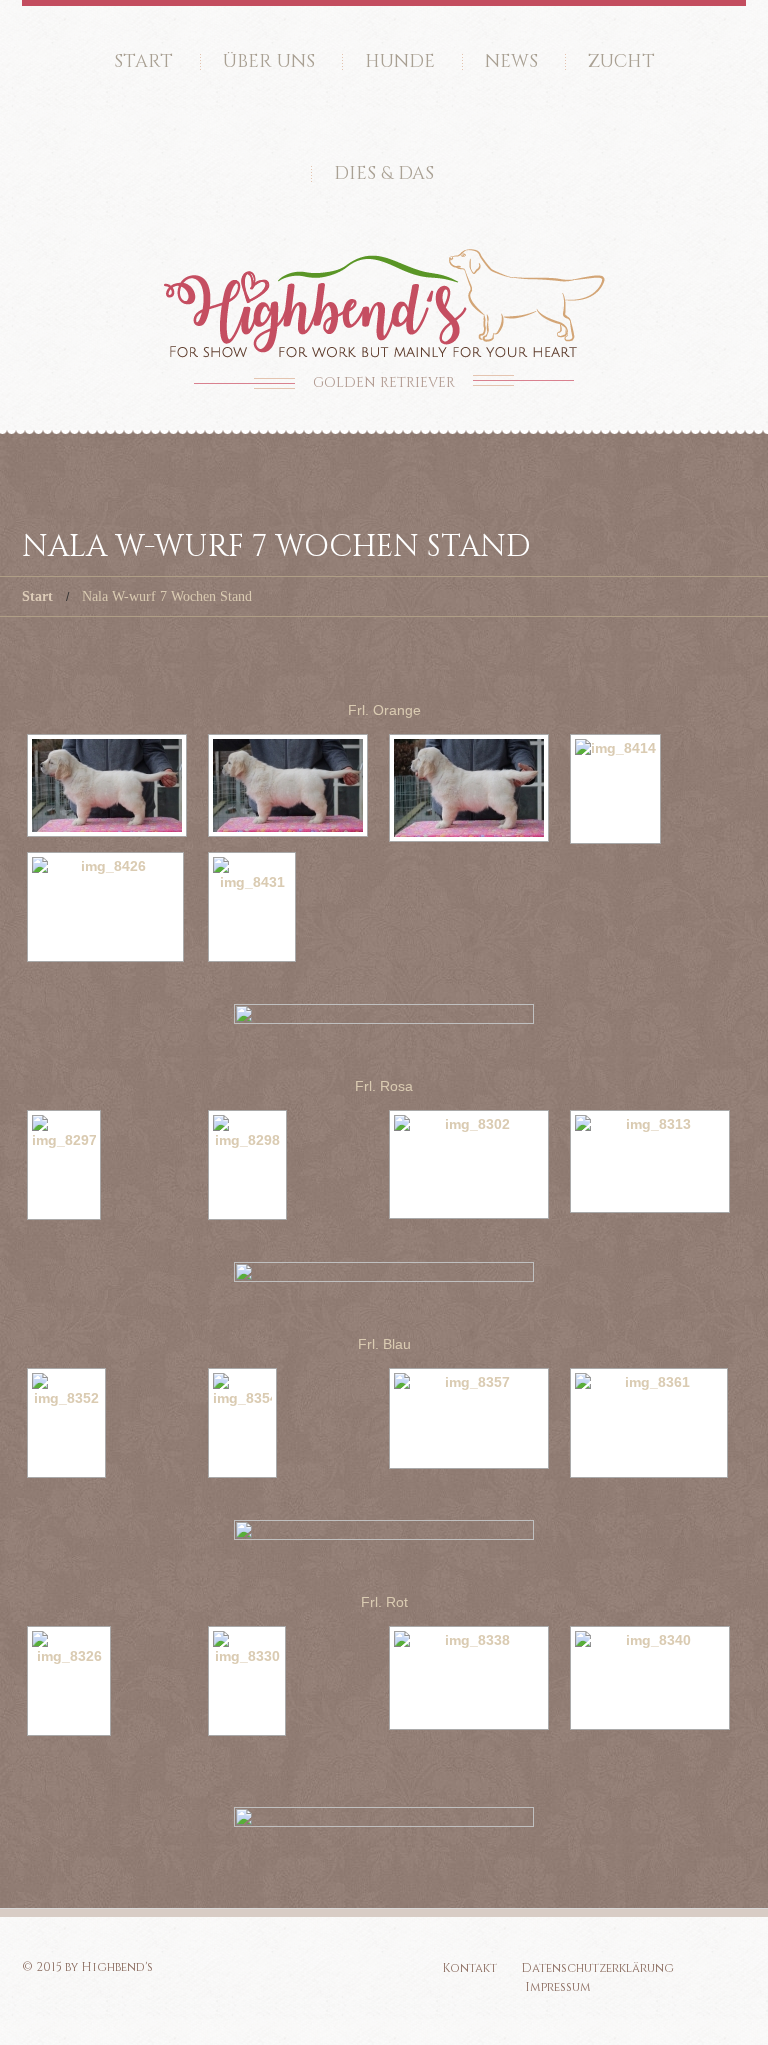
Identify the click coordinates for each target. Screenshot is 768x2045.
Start (143, 61)
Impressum (558, 1987)
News (511, 61)
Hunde (400, 61)
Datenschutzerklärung (597, 1968)
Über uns (269, 61)
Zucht (621, 61)
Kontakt (469, 1968)
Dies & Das (384, 173)
